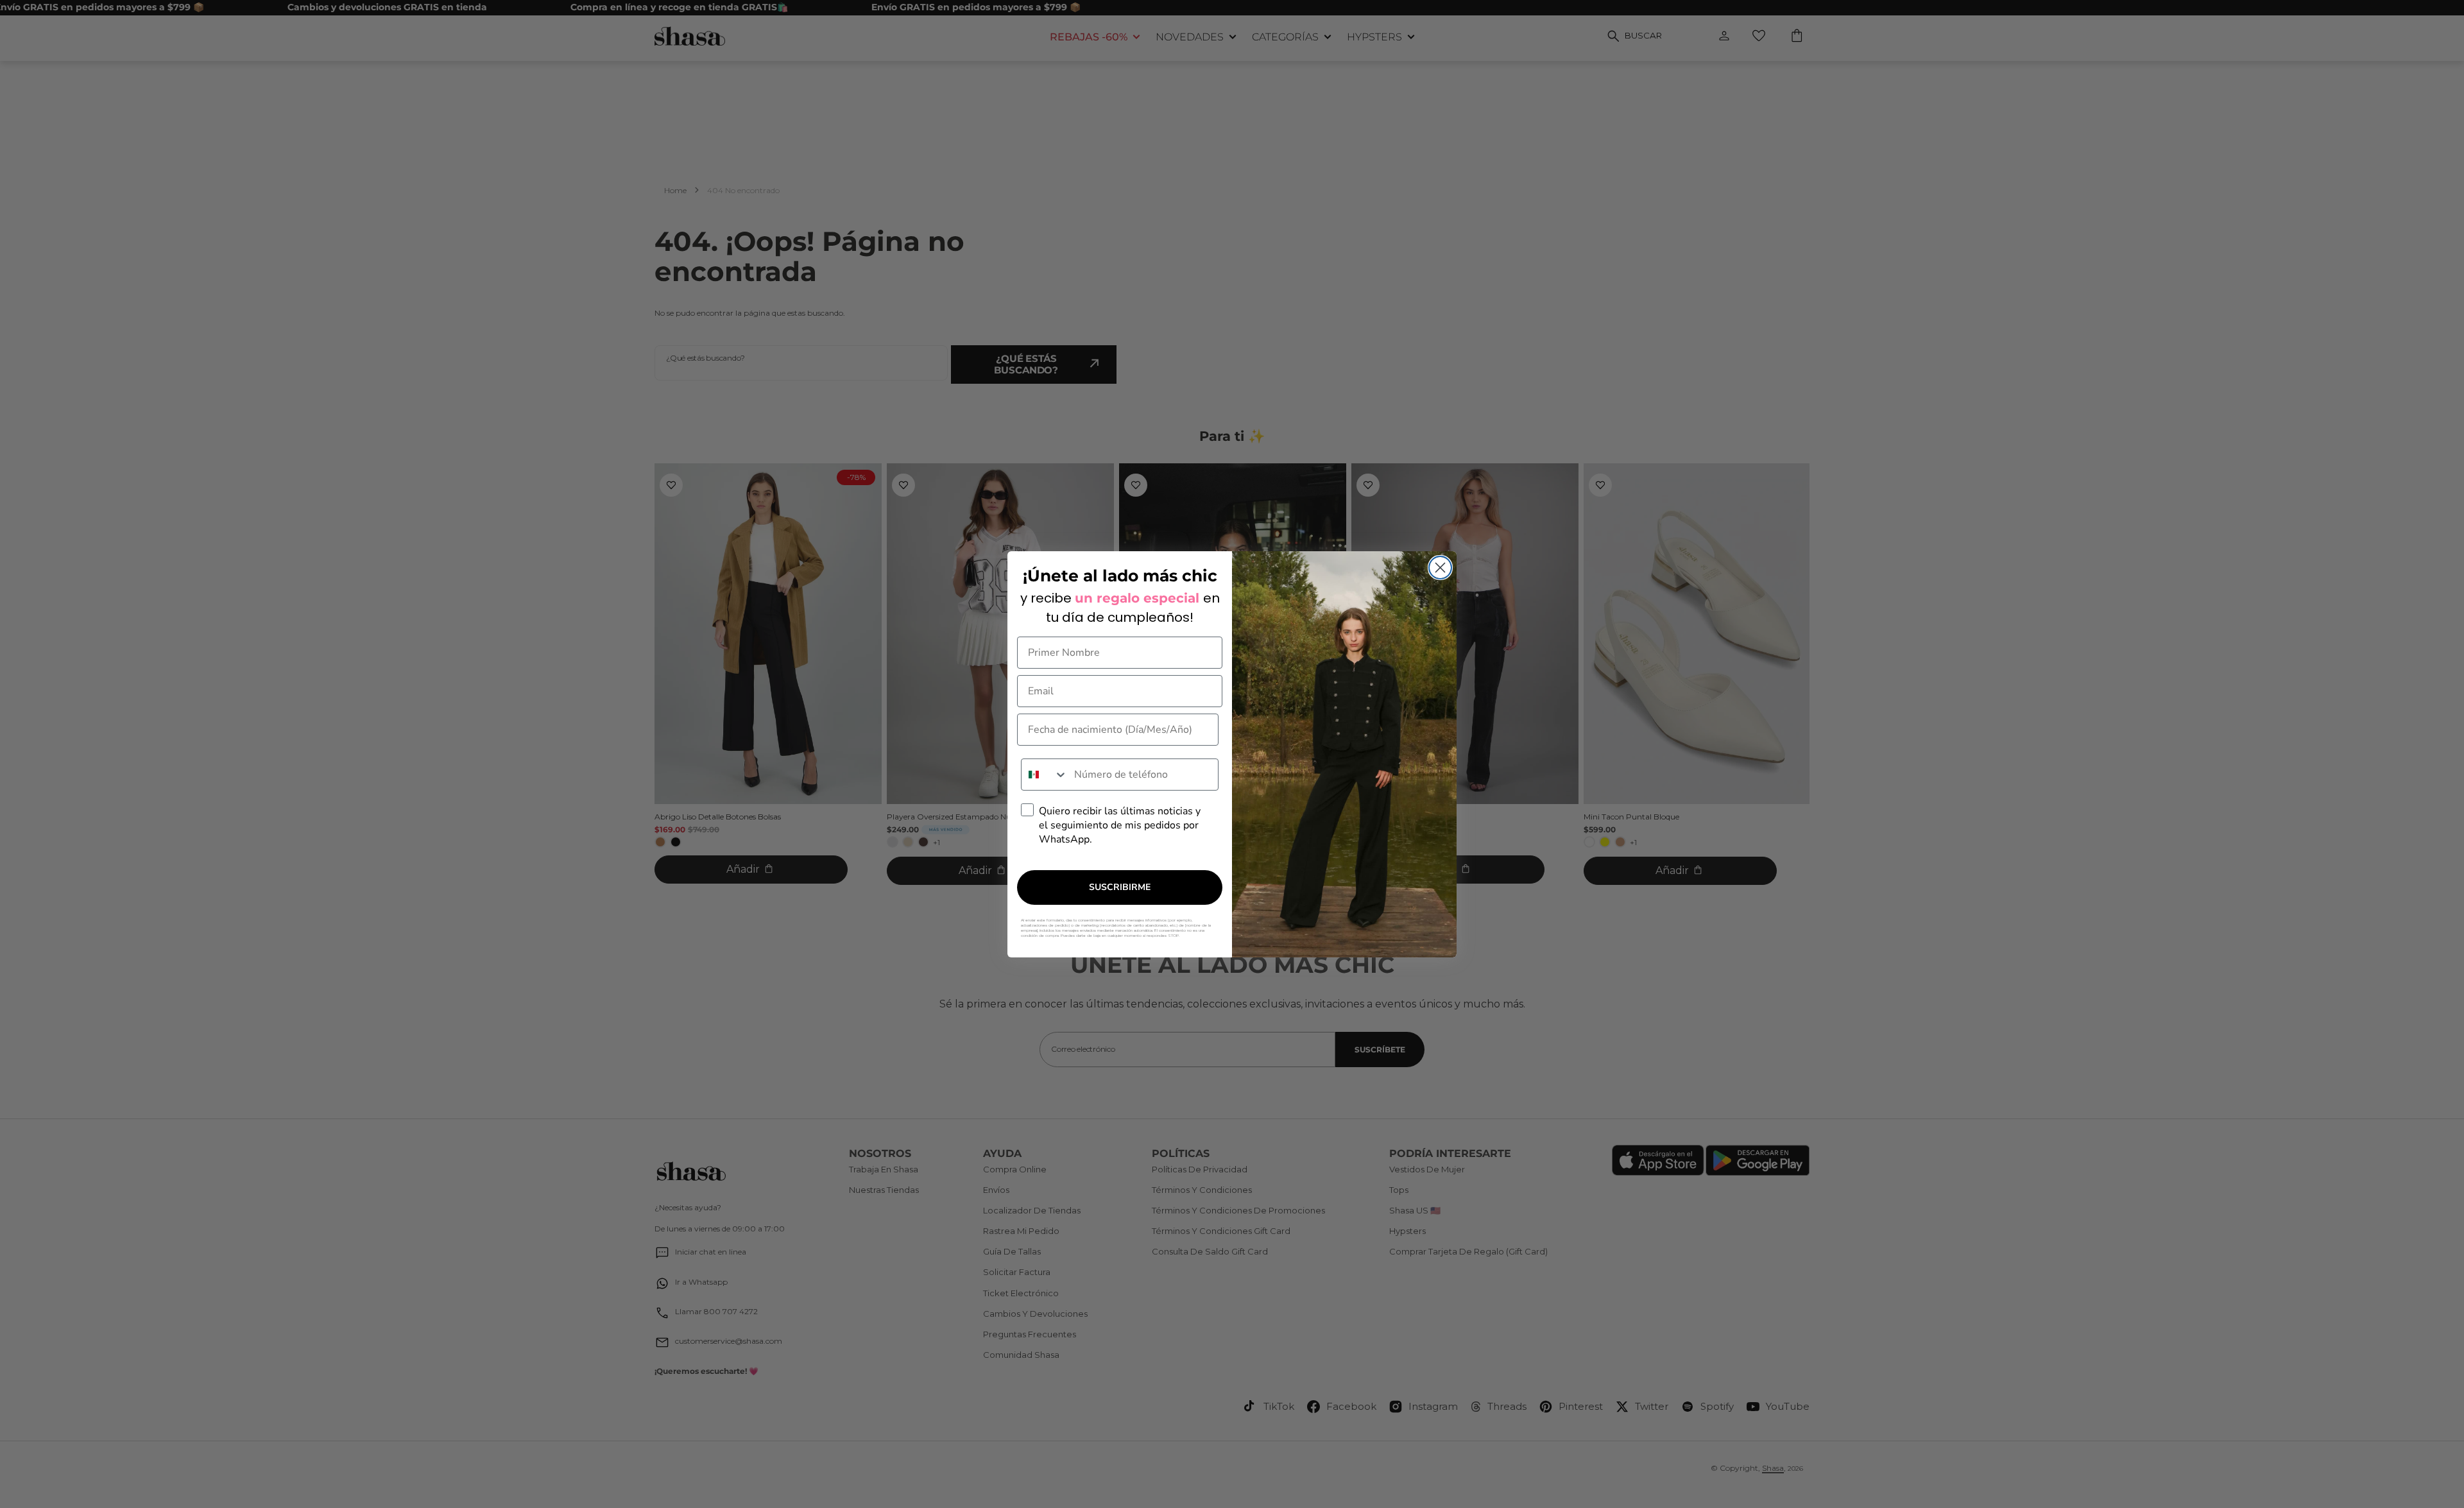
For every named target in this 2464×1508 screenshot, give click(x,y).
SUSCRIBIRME (1120, 887)
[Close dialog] (1440, 568)
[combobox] (1045, 775)
